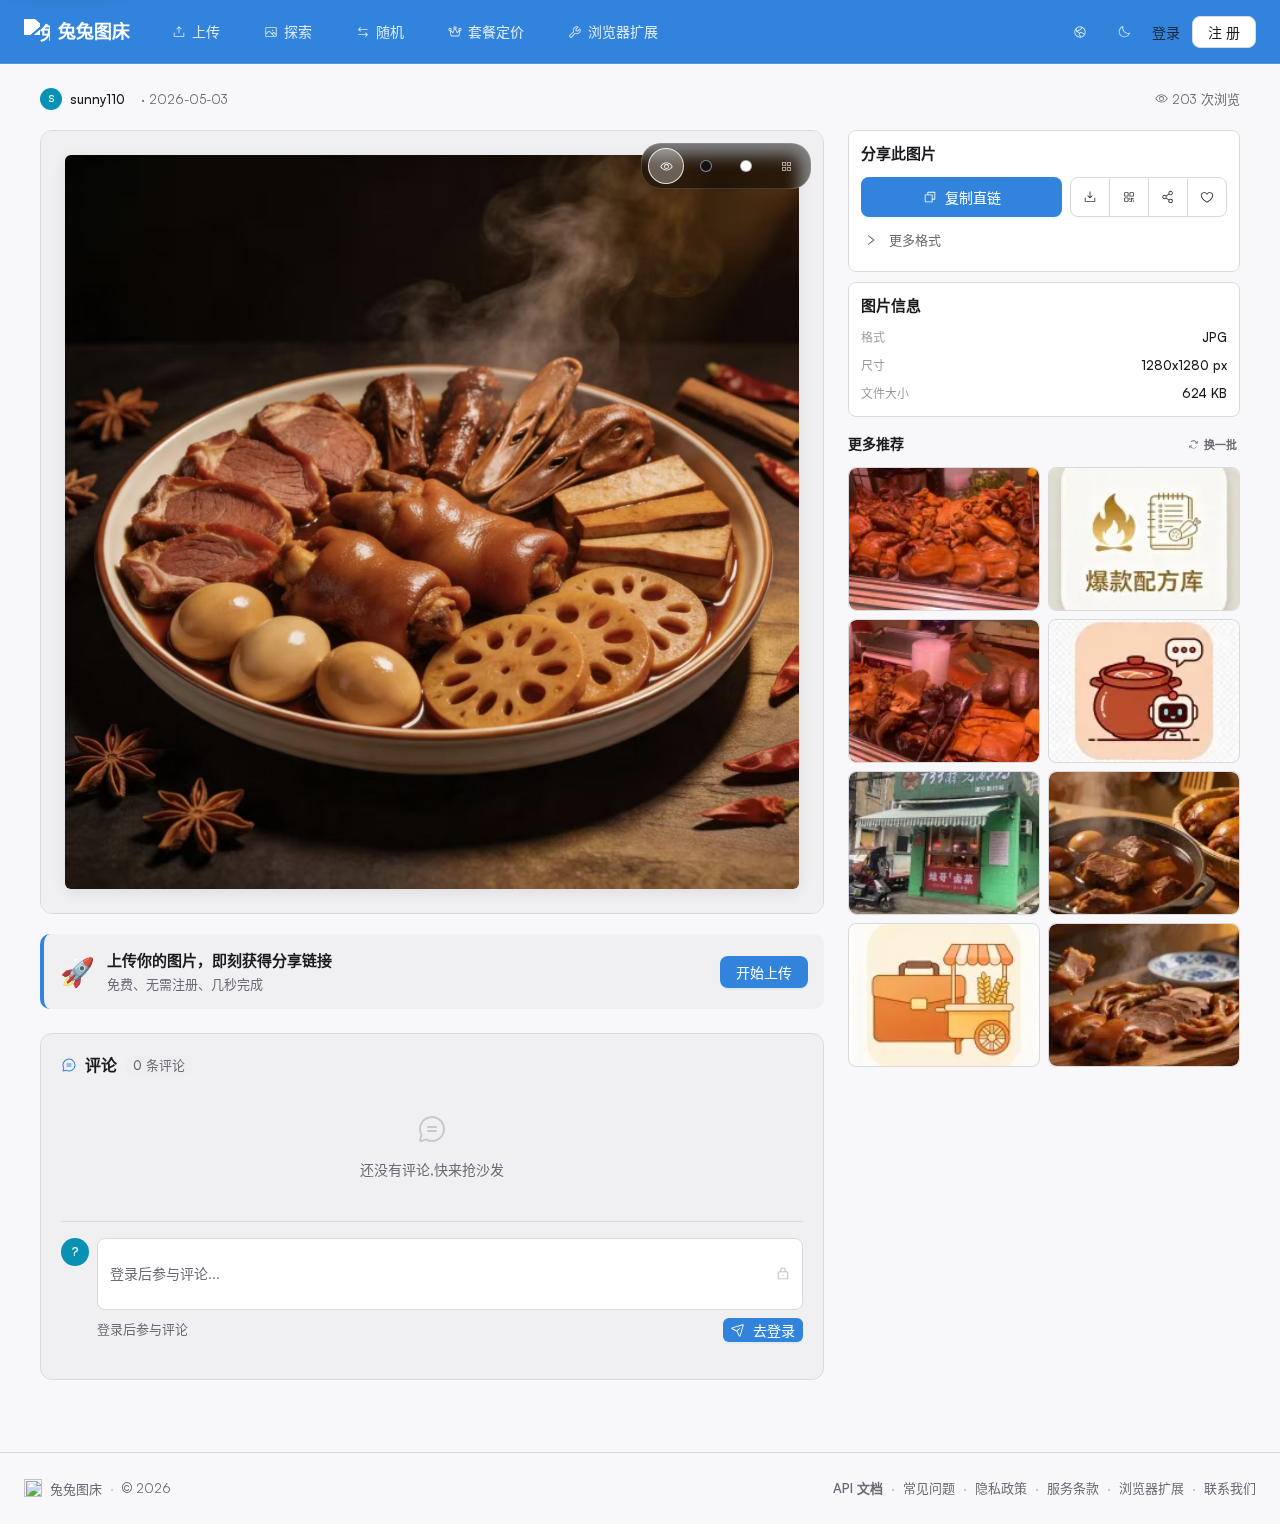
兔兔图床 (94, 31)
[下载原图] (1090, 197)
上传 (206, 31)
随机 (390, 31)
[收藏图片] (1207, 197)
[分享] (1168, 197)
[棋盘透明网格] (786, 166)
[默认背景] (666, 166)
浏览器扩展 (623, 31)
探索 (298, 31)
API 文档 (858, 1488)
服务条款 (1073, 1488)
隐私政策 (1001, 1488)
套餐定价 (496, 31)
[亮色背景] (746, 166)
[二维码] (1129, 197)
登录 (1166, 32)
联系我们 (1230, 1488)
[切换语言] (1080, 32)
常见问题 (929, 1488)
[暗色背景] (706, 166)
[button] (1044, 240)
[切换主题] (1124, 32)
